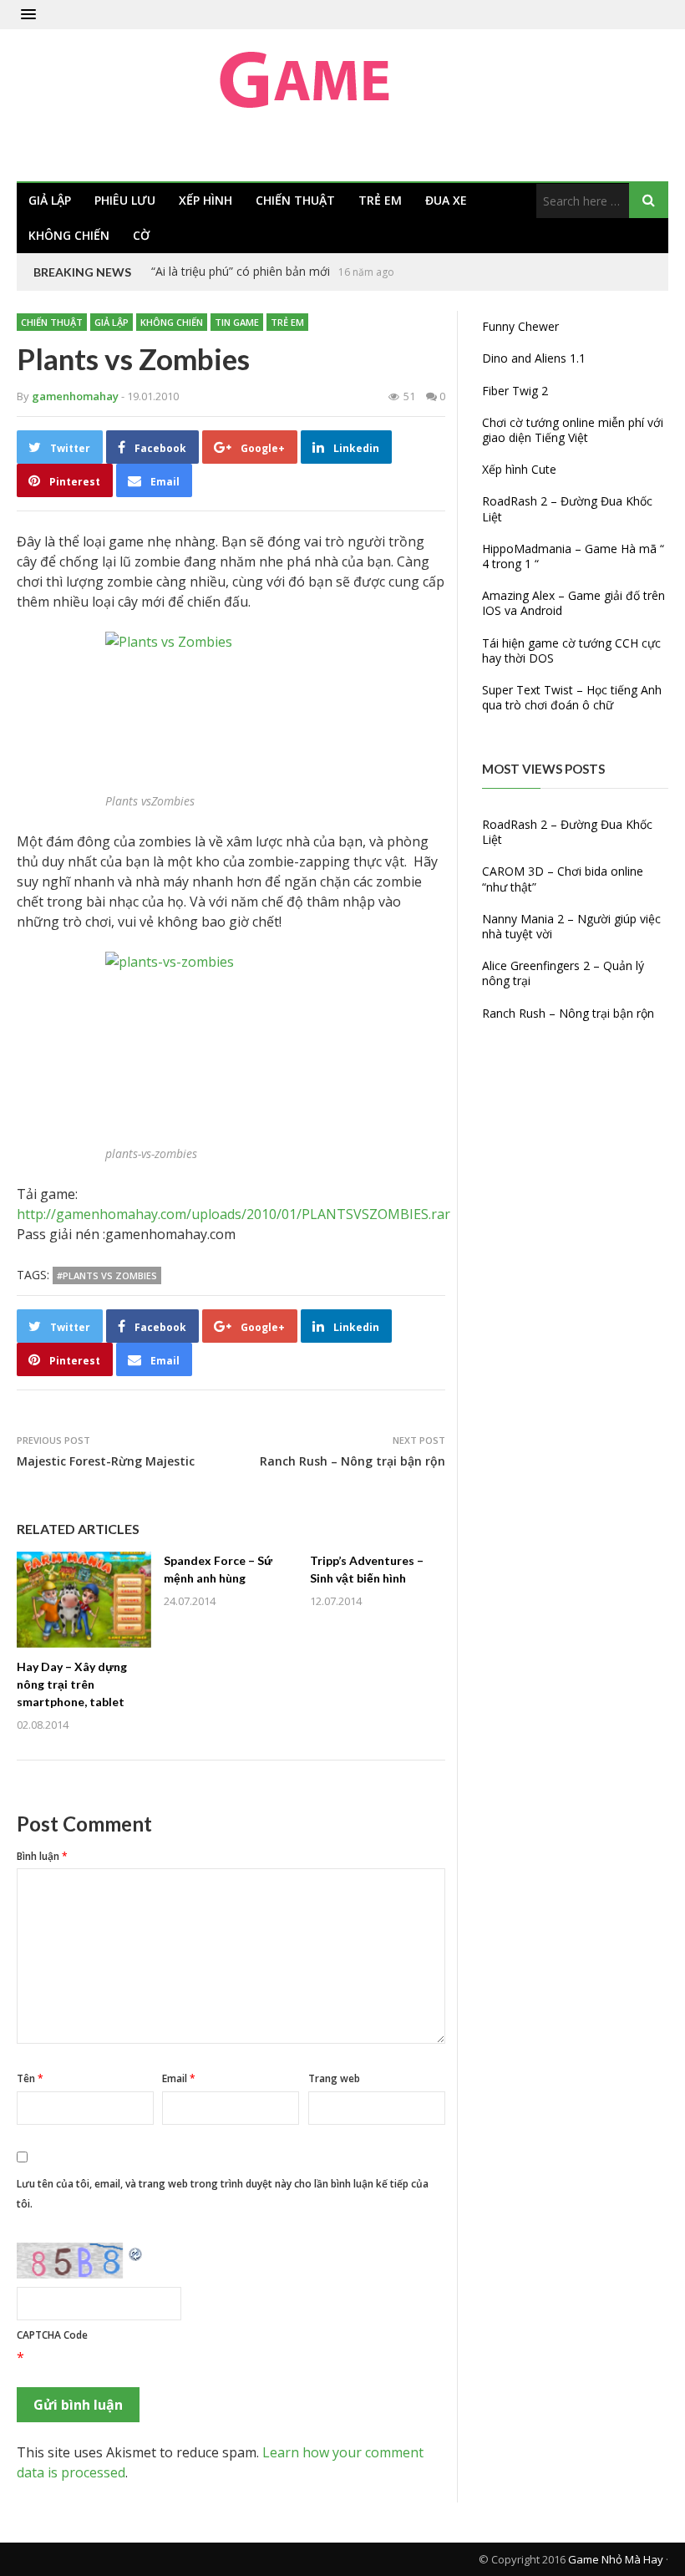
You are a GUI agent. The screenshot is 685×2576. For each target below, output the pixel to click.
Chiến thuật (295, 200)
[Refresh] (136, 2253)
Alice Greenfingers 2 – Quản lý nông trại (563, 973)
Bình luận (42, 1856)
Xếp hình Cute (519, 469)
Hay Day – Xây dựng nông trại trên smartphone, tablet (72, 1684)
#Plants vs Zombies (107, 1275)
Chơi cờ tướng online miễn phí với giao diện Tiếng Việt (573, 430)
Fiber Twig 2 (515, 391)
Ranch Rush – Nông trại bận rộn (353, 1461)
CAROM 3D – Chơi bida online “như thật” (563, 879)
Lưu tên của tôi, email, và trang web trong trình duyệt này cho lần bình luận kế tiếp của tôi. (223, 2194)
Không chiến (69, 235)
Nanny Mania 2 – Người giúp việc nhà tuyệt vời (571, 926)
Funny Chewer (520, 326)
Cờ (141, 235)
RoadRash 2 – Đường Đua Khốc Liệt (567, 508)
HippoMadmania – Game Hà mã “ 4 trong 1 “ (573, 556)
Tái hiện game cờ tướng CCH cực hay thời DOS (571, 650)
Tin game (237, 322)
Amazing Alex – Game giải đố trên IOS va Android (573, 603)
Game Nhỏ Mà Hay (616, 2559)
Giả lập (50, 200)
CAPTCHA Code (52, 2335)
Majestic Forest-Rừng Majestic (106, 1461)
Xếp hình (205, 200)
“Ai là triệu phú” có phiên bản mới (241, 271)
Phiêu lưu (125, 200)
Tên (30, 2078)
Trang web (334, 2078)
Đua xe (446, 200)
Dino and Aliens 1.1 (534, 358)
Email (179, 2078)
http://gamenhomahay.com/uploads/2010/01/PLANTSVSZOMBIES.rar (233, 1214)
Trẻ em (380, 200)
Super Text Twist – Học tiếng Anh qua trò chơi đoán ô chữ (572, 697)
